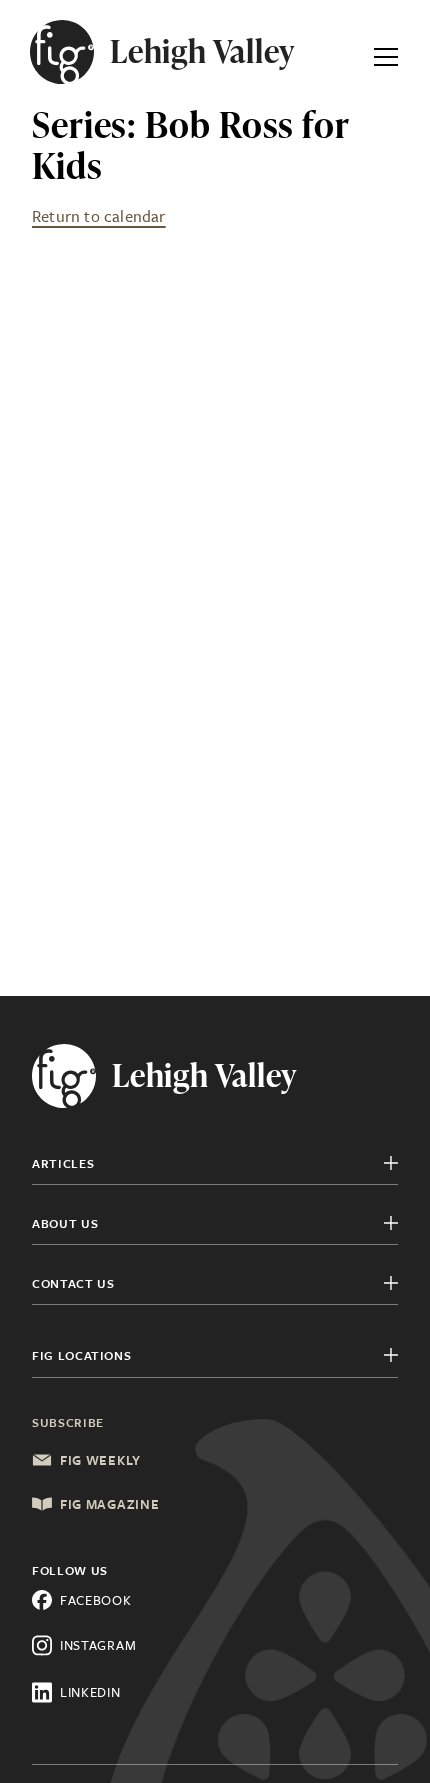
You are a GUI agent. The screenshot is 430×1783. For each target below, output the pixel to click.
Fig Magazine (109, 1504)
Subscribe (68, 1422)
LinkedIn (90, 1692)
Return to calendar (99, 216)
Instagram (98, 1645)
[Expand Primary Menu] (386, 52)
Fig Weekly (100, 1460)
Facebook (96, 1600)
